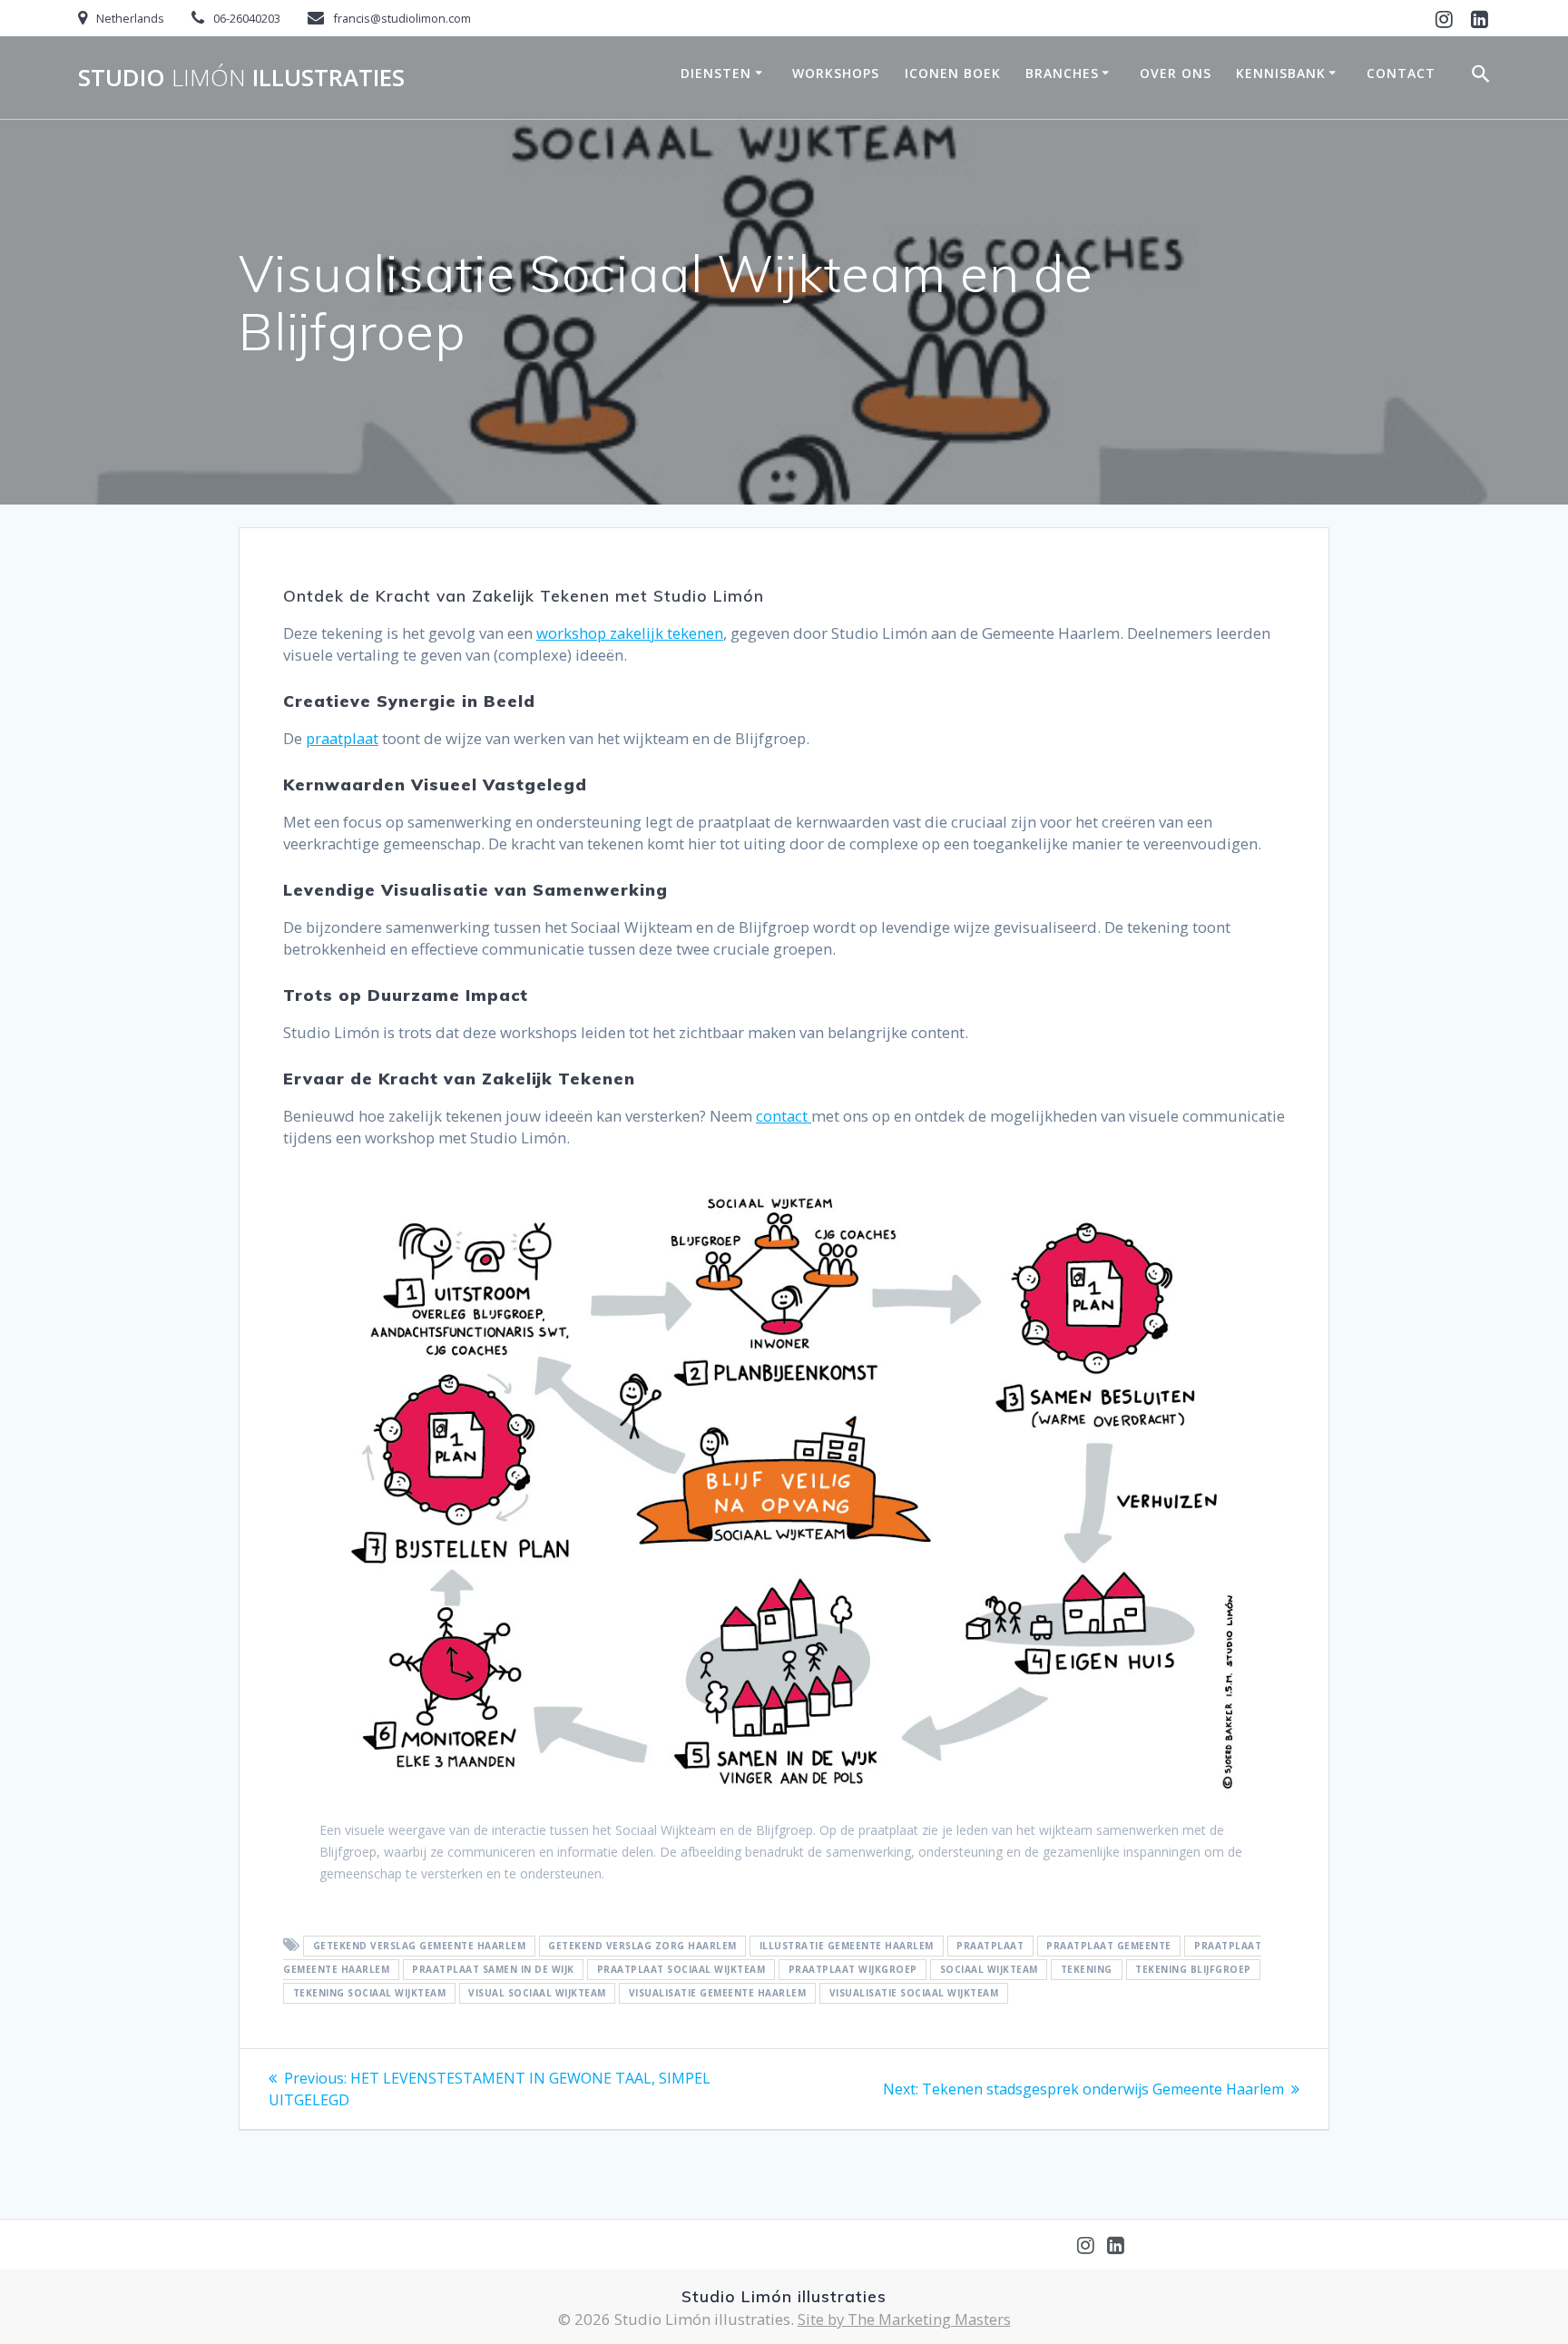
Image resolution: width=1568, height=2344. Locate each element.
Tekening (1087, 1970)
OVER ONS (1176, 73)
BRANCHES (1062, 73)
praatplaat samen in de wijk (493, 1970)
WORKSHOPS (836, 73)
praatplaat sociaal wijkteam (681, 1970)
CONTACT (1401, 73)
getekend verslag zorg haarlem (642, 1947)
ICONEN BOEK (953, 73)
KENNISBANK (1281, 73)
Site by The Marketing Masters (904, 2319)
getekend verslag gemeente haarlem (420, 1947)
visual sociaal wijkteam (537, 1994)
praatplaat (342, 738)
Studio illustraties (241, 78)
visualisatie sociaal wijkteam (914, 1994)
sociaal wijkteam (989, 1970)
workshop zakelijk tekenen (630, 633)
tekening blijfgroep (1193, 1970)
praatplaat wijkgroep (853, 1970)
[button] (1481, 78)
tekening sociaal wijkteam (370, 1994)
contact (784, 1116)
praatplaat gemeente (1109, 1947)
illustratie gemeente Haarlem (847, 1947)
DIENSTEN (716, 73)
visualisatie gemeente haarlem (718, 1994)
